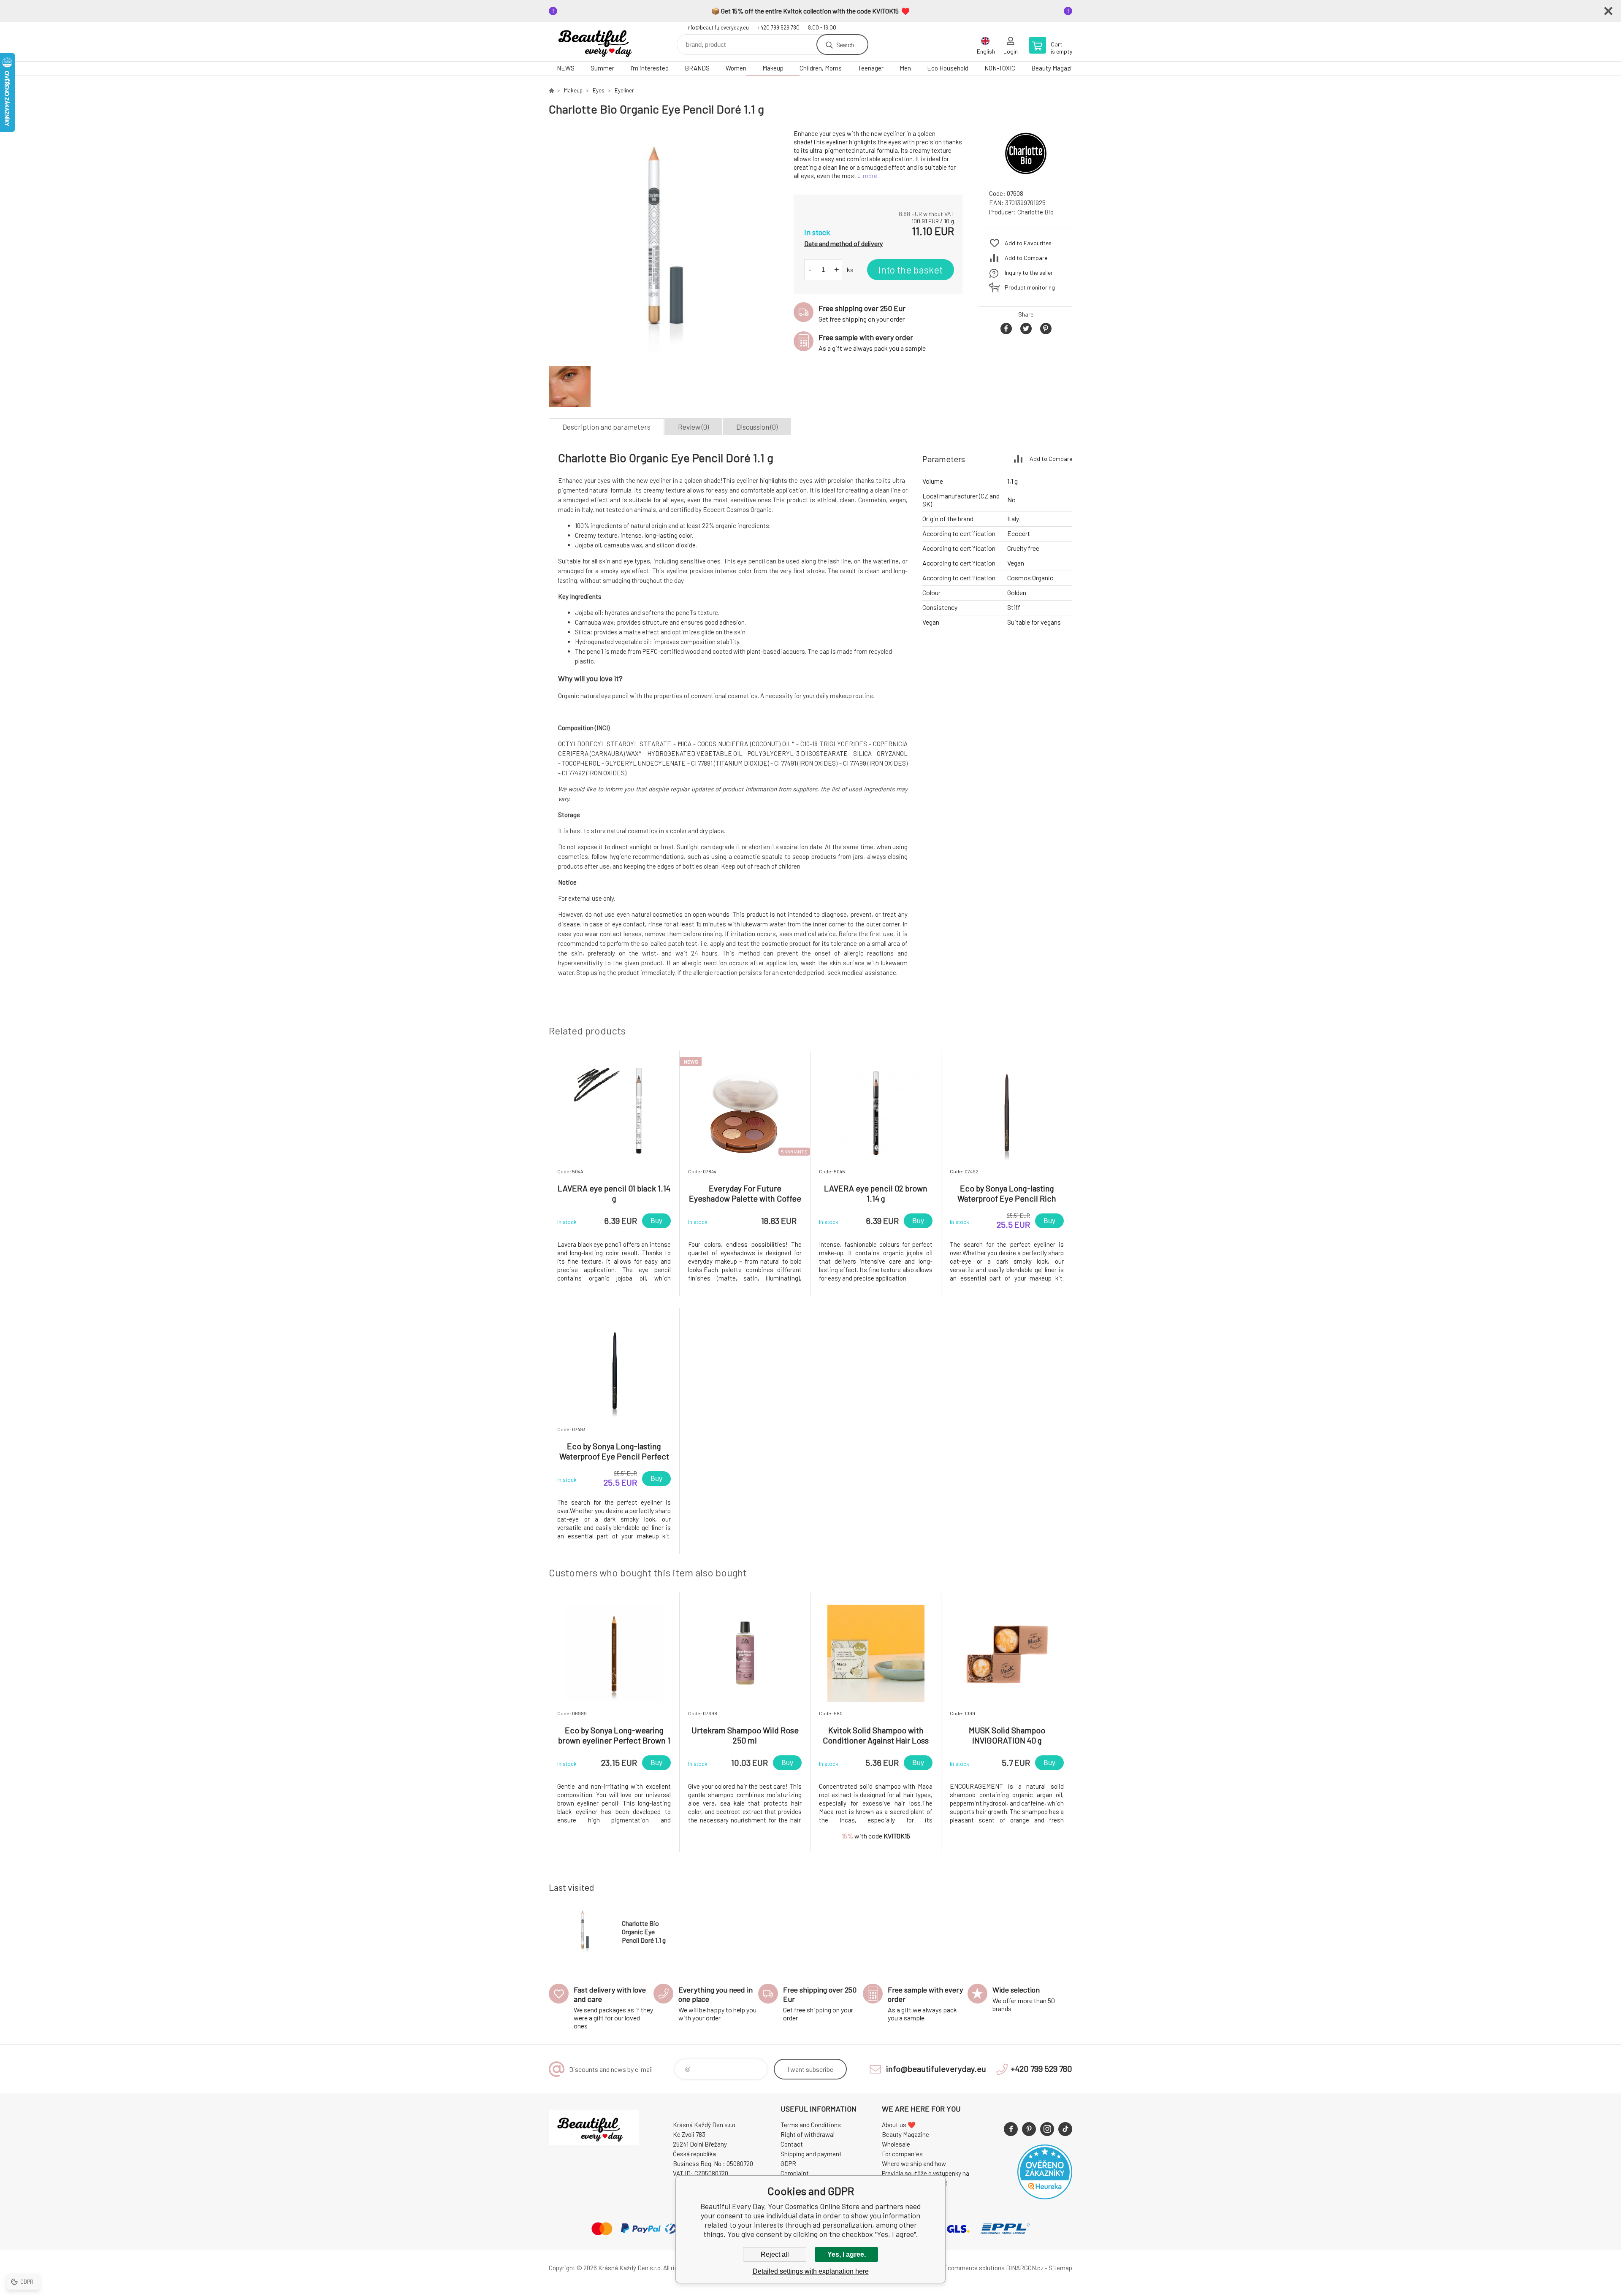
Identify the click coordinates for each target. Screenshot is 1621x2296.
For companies (902, 2154)
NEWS (566, 68)
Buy (656, 1221)
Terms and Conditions (811, 2125)
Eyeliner (624, 90)
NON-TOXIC (1000, 68)
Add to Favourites (1028, 243)
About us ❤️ (899, 2125)
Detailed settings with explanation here (811, 2271)
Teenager (871, 68)
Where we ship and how (914, 2163)
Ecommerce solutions (974, 2268)
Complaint (795, 2173)
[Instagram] (1047, 2129)
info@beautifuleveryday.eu (718, 27)
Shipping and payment (811, 2154)
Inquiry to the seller (1029, 272)
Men (905, 68)
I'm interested (649, 68)
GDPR (788, 2163)
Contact (792, 2144)
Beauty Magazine (1055, 68)
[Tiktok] (1065, 2129)
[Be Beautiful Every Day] (551, 90)
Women (736, 68)
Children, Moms (821, 68)
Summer (602, 68)
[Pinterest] (1029, 2129)
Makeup (773, 68)
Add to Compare (1026, 258)
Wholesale (896, 2144)
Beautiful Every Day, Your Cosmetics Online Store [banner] (599, 42)
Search (845, 45)
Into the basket (911, 270)
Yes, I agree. (847, 2254)
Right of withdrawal (808, 2134)
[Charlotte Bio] (1026, 175)
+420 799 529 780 (778, 27)
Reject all (775, 2254)
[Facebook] (1011, 2129)
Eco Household (948, 68)
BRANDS (697, 68)
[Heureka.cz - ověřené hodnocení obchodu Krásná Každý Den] (1045, 2197)
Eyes (599, 90)
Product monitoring (1030, 287)
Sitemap (1060, 2268)
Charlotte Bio (1035, 212)
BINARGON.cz (1025, 2268)
